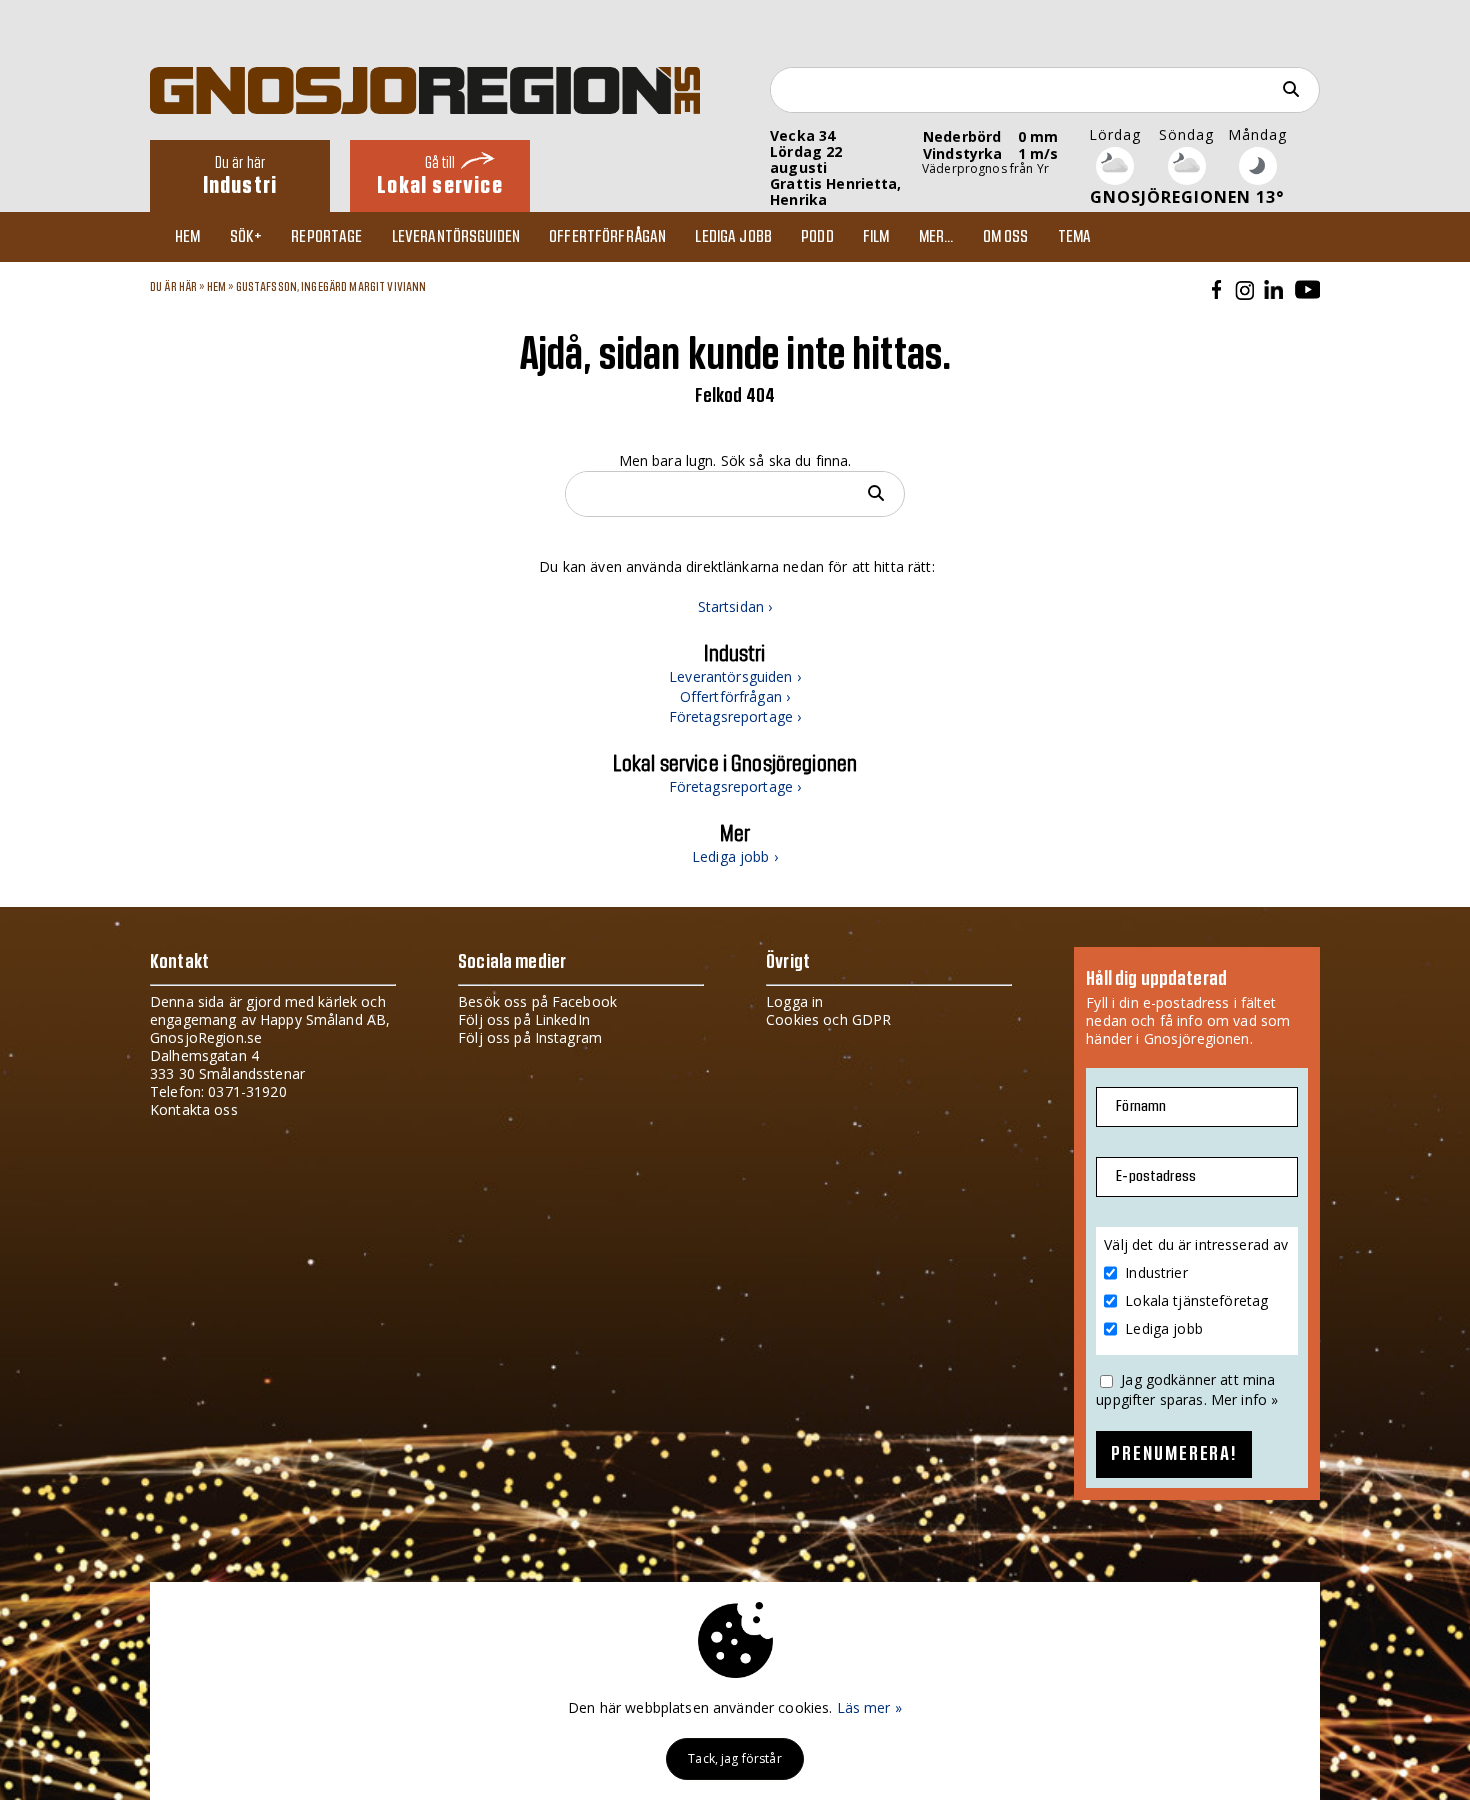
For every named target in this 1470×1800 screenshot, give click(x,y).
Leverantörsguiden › (735, 676)
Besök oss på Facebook (537, 1001)
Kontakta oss (194, 1109)
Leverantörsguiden (456, 237)
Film (876, 237)
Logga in (794, 1001)
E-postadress (1156, 1176)
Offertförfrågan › (735, 696)
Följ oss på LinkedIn (524, 1019)
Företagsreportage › (735, 716)
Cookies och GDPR (828, 1019)
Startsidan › (735, 606)
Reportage (326, 237)
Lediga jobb (733, 237)
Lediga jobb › (735, 856)
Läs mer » (869, 1707)
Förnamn (1141, 1106)
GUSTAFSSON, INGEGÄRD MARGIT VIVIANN (331, 287)
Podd (817, 237)
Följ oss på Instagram (530, 1037)
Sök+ (246, 237)
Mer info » (1244, 1399)
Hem (187, 237)
